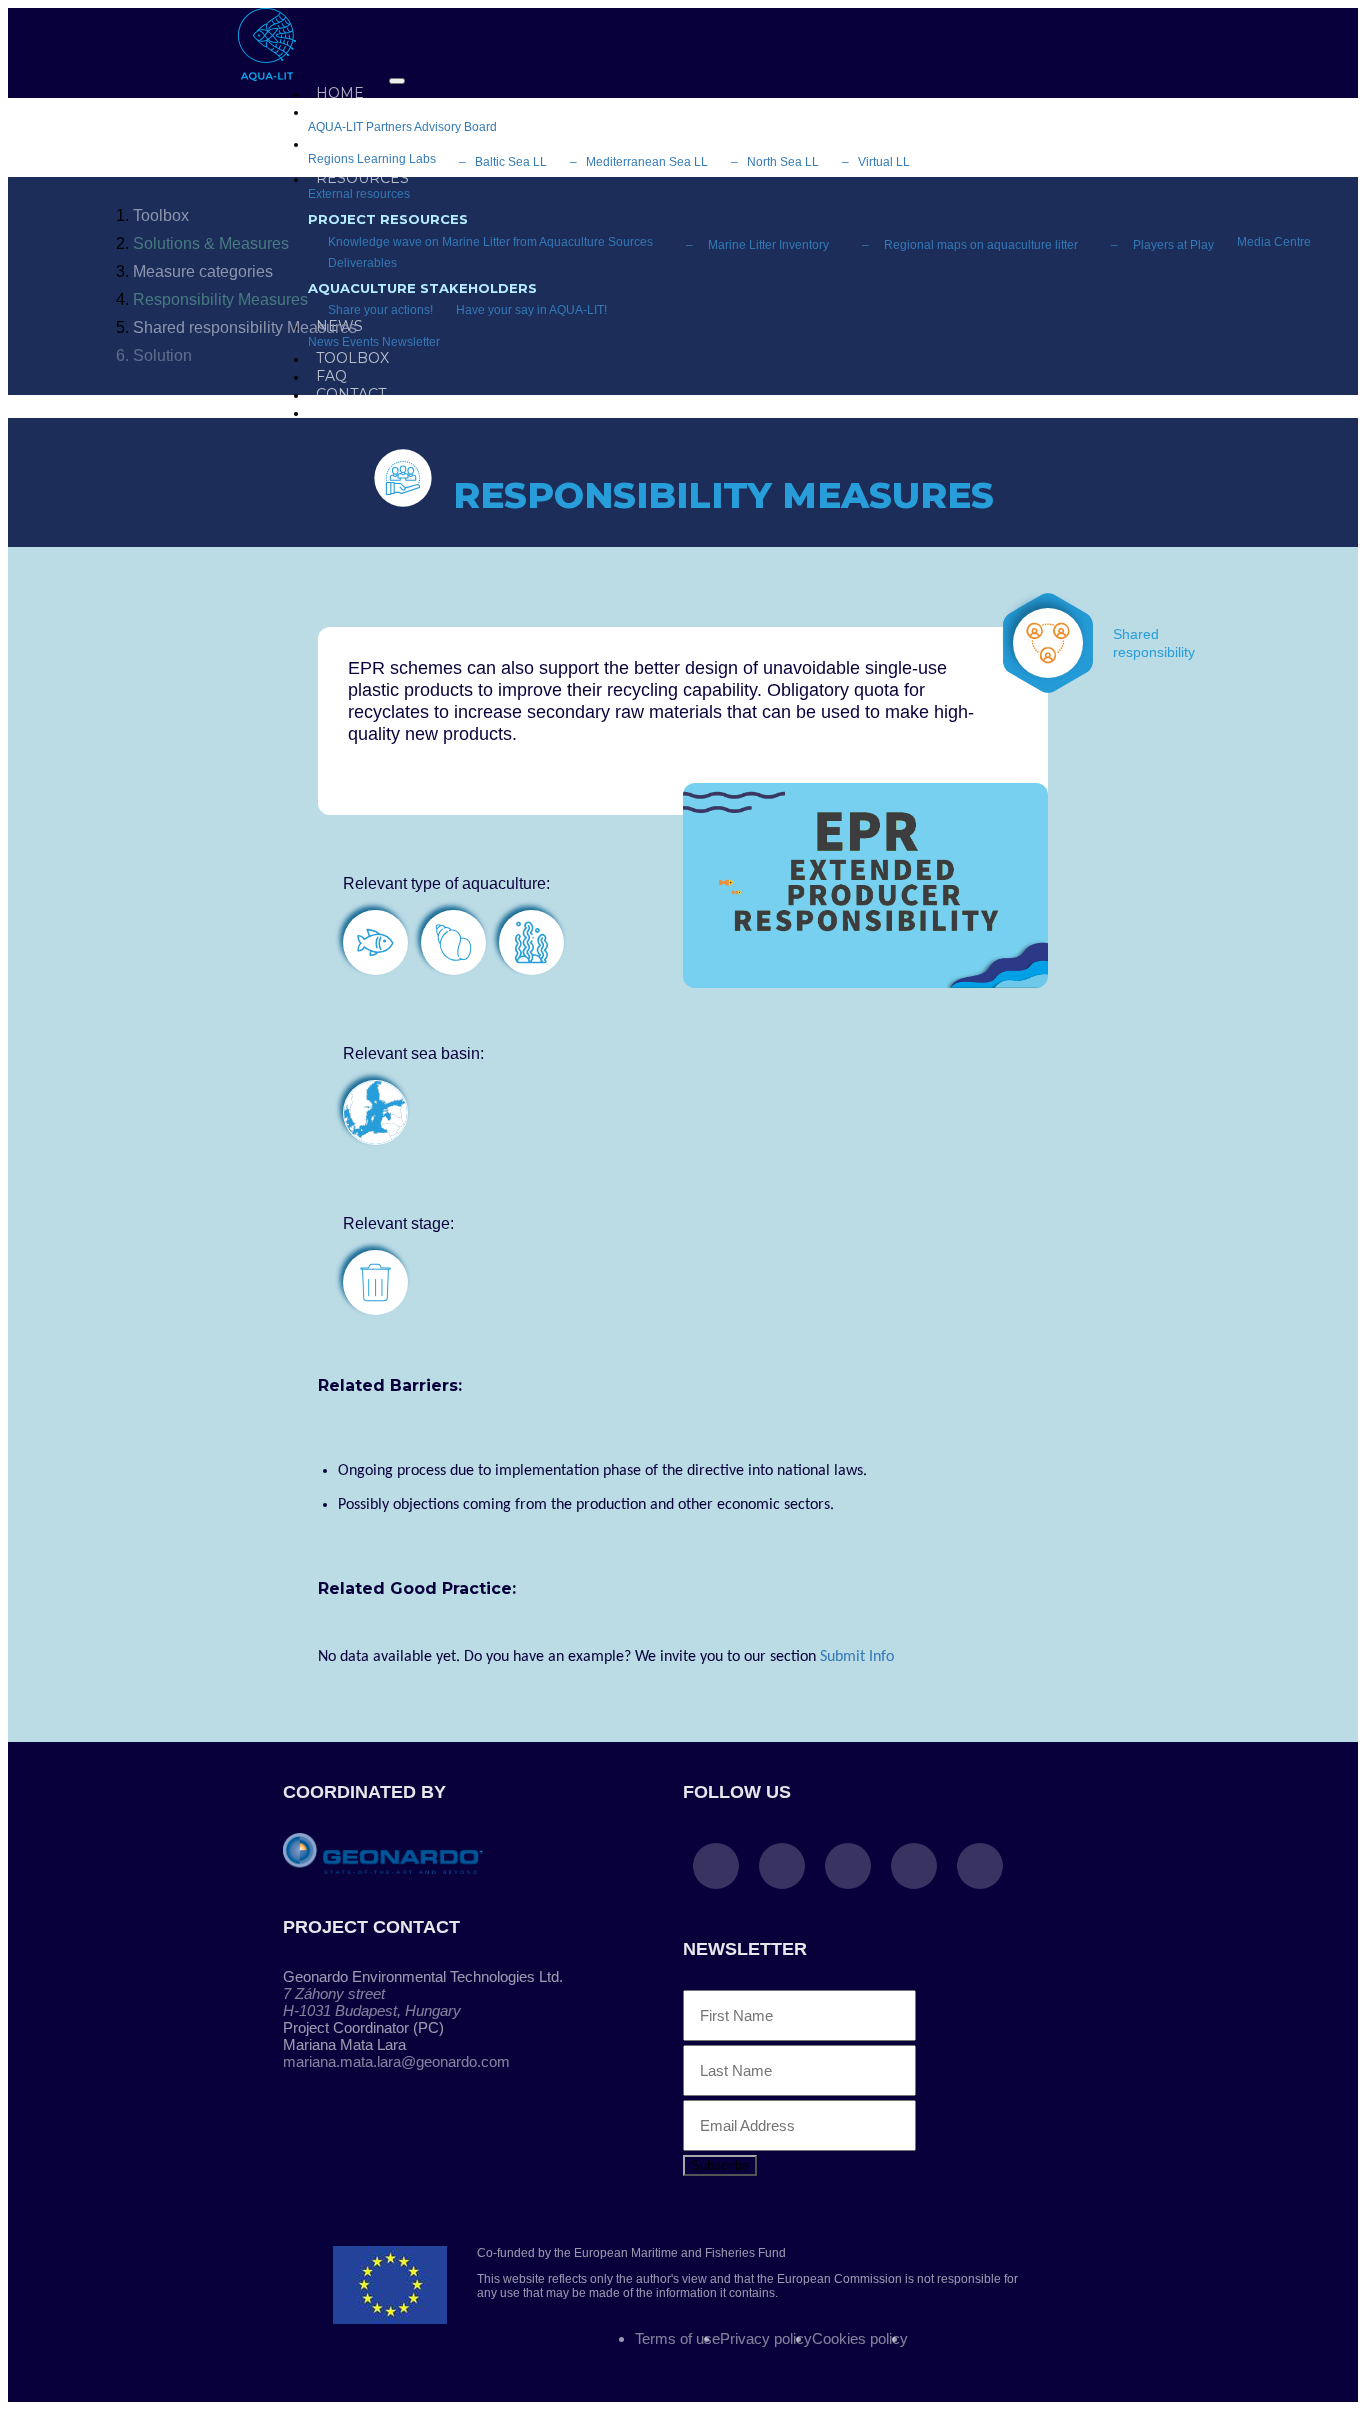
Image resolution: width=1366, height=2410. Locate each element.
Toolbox (161, 215)
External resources (359, 194)
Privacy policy (766, 2338)
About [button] (342, 111)
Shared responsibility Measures (245, 327)
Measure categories (203, 271)
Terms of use (677, 2338)
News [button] (339, 326)
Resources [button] (362, 178)
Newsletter (411, 342)
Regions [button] (351, 143)
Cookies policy (860, 2338)
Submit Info (857, 1657)
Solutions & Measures (211, 243)
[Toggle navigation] (397, 81)
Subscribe (720, 2165)
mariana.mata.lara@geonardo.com (396, 2061)
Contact (351, 394)
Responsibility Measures (220, 299)
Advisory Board (455, 127)
